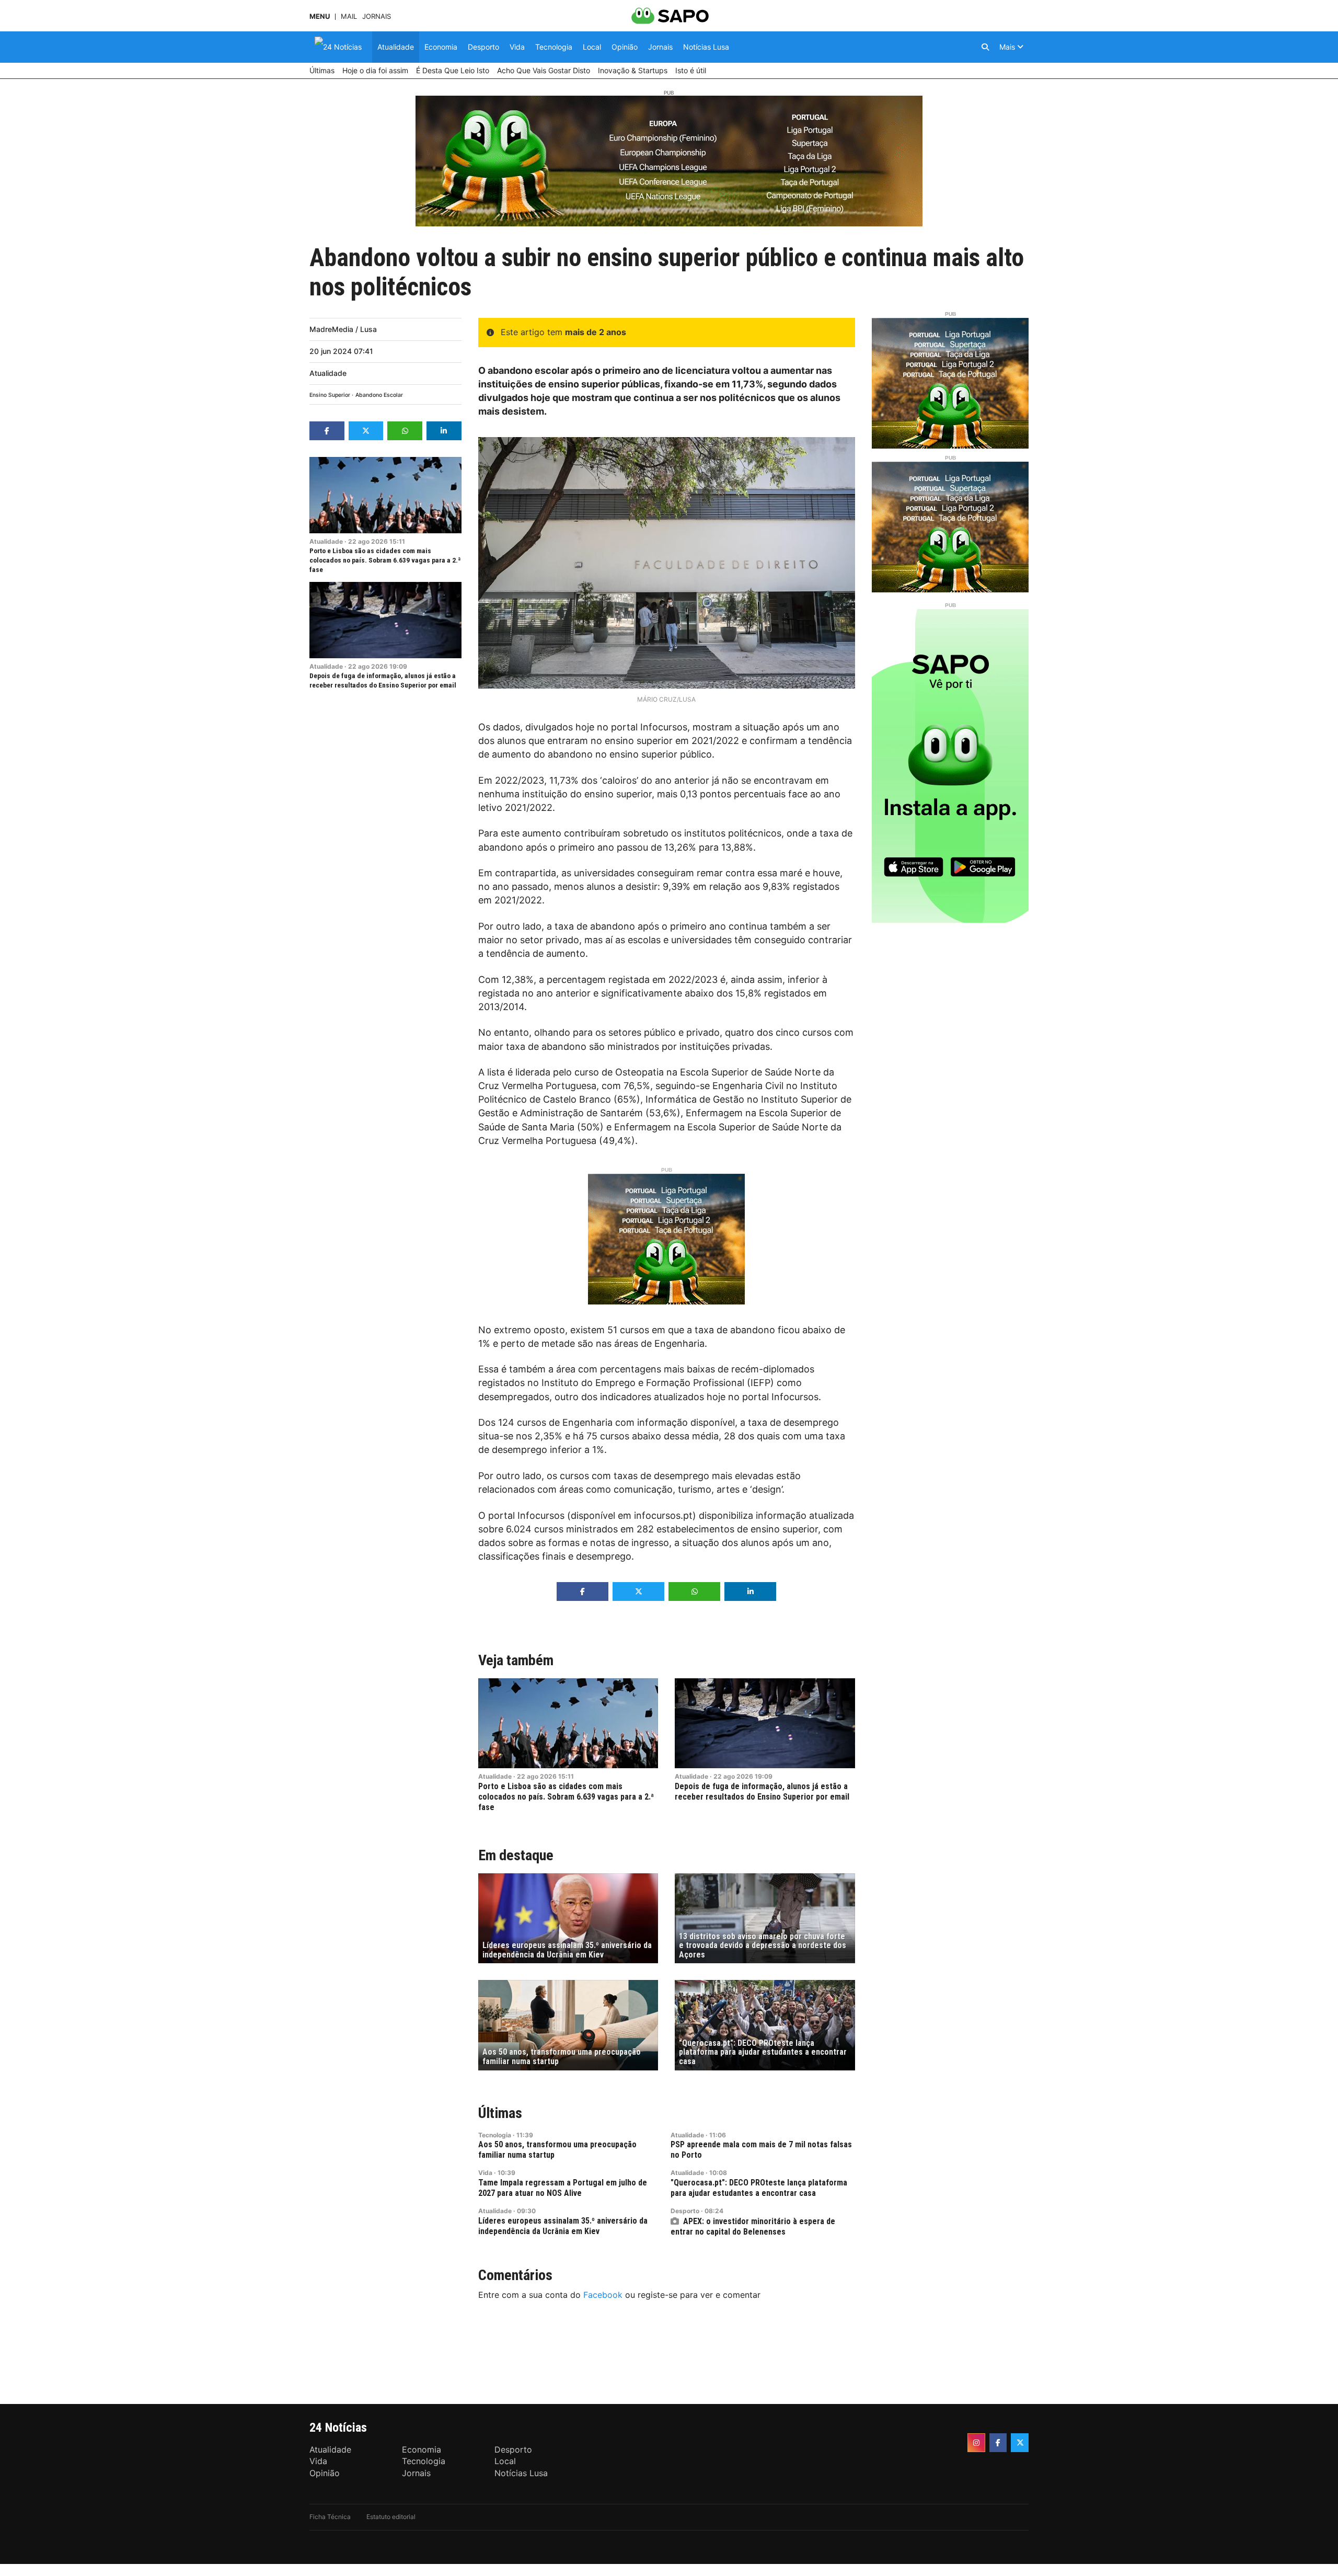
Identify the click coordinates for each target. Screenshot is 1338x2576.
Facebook (603, 2295)
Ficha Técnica (330, 2517)
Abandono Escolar (379, 395)
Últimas (500, 2113)
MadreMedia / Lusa (343, 329)
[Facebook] (998, 2443)
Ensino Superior (330, 395)
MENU (320, 16)
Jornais (377, 16)
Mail (349, 16)
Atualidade (328, 373)
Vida (485, 2173)
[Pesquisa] (985, 47)
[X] (1020, 2443)
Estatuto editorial (391, 2517)
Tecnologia (495, 2135)
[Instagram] (976, 2443)
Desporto (685, 2211)
